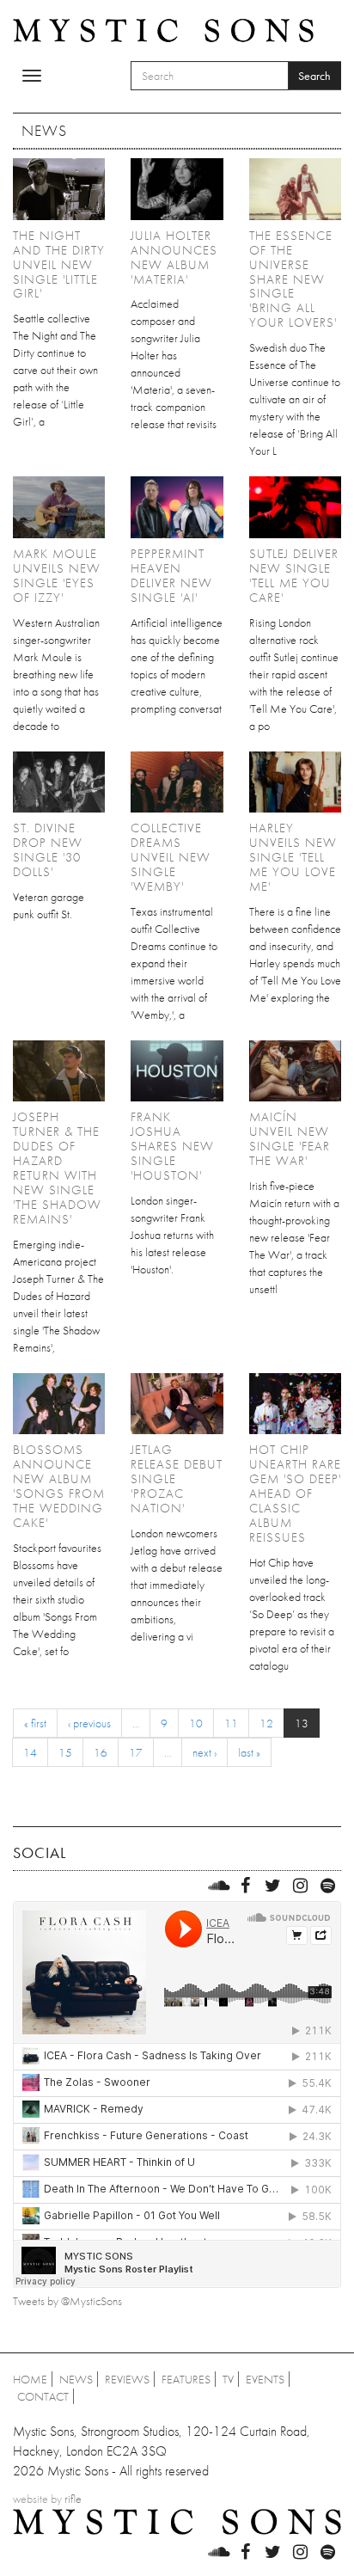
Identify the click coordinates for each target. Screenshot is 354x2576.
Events (265, 2379)
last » (249, 1752)
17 (136, 1752)
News (76, 2379)
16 (101, 1752)
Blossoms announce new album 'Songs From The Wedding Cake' (59, 1486)
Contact (43, 2396)
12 (266, 1723)
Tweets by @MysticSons (67, 2301)
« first (35, 1723)
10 (196, 1723)
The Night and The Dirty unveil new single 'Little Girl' (59, 265)
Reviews (127, 2379)
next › (204, 1752)
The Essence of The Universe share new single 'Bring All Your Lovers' (293, 279)
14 (30, 1752)
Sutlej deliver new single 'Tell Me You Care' (294, 576)
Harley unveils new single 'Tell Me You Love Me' (293, 857)
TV (228, 2379)
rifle (73, 2499)
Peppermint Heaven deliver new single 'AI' (171, 576)
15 (65, 1752)
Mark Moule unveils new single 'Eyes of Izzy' (57, 576)
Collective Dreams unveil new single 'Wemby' (171, 857)
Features (186, 2379)
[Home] (163, 29)
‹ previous (89, 1723)
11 (231, 1723)
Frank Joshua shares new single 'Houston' (172, 1146)
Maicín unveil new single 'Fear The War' (290, 1139)
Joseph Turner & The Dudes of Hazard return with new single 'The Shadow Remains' (57, 1168)
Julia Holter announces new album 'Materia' (174, 258)
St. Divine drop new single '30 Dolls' (48, 850)
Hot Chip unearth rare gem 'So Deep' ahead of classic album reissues (295, 1493)
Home (30, 2379)
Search (314, 76)
